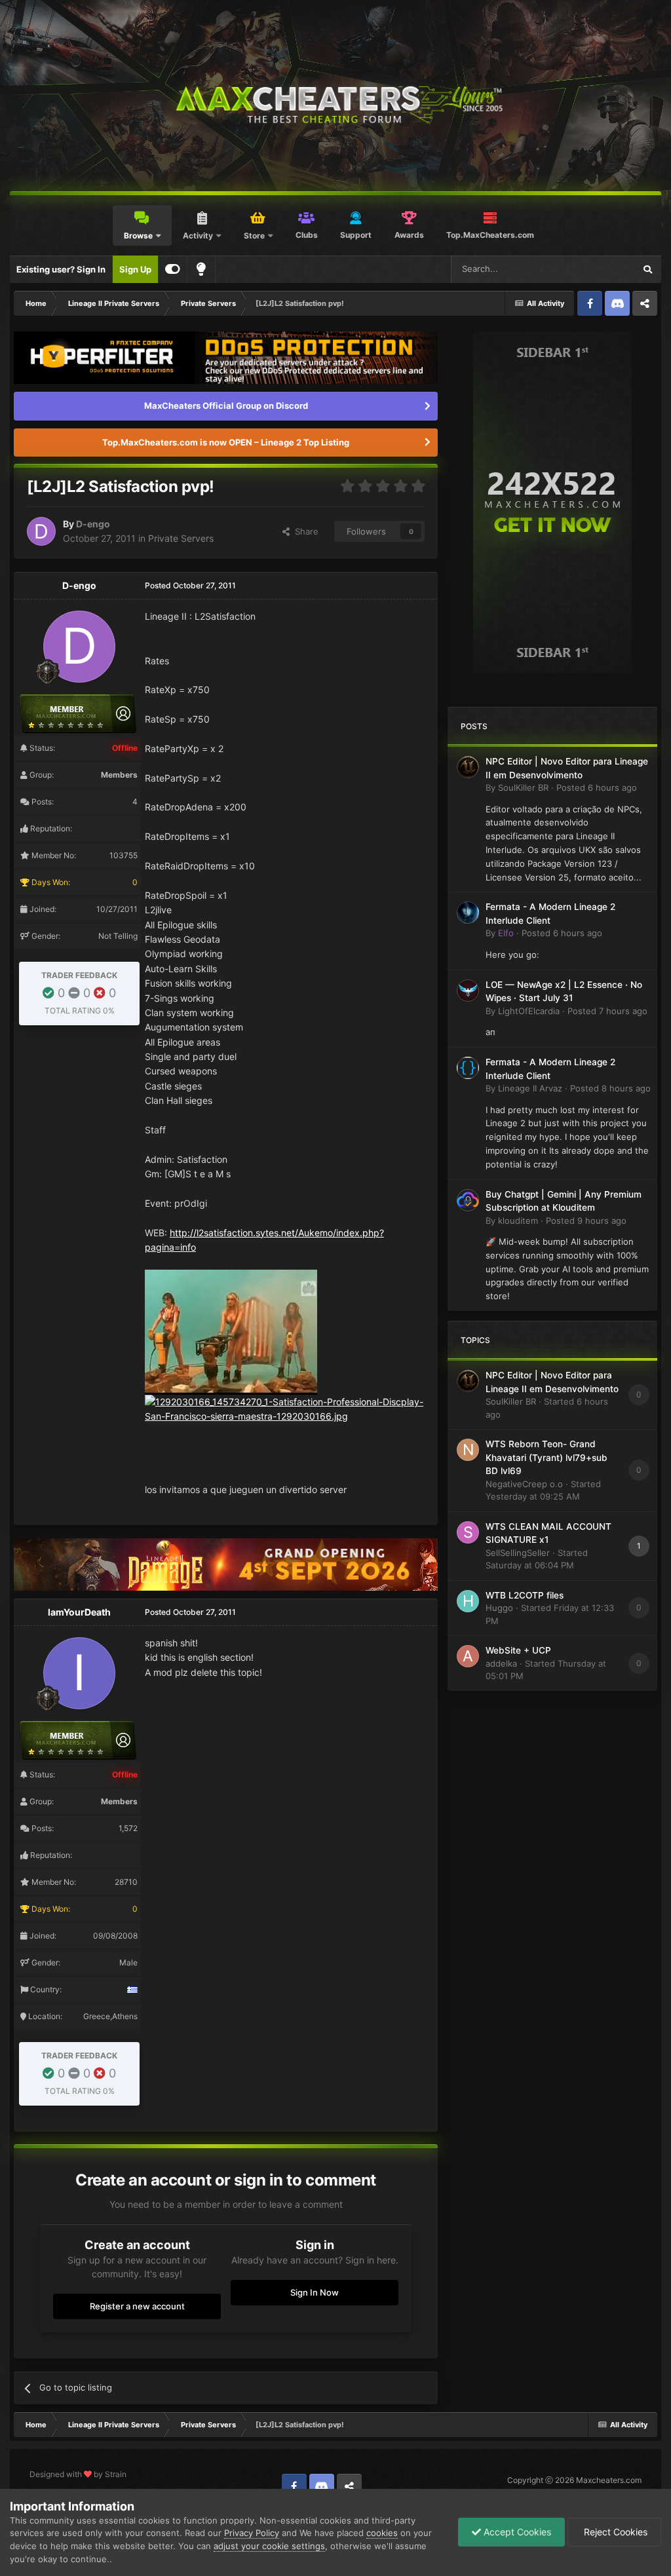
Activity (198, 236)
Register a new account (137, 2306)
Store (254, 236)
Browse (138, 236)
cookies (382, 2533)
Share (304, 531)
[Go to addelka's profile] (468, 1656)
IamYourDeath (79, 1612)
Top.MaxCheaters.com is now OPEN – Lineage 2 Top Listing (226, 442)
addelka (501, 1663)
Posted (597, 787)
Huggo (499, 1608)
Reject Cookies (614, 2532)
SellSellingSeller (518, 1553)
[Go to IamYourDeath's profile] (79, 1673)
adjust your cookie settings (269, 2546)
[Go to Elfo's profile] (468, 913)
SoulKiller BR (523, 787)
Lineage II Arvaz (530, 1088)
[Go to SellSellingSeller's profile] (468, 1532)
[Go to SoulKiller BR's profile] (468, 767)
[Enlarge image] (231, 1331)
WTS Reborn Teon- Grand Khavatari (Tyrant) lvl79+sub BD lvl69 (546, 1457)
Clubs (307, 235)
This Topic (597, 269)
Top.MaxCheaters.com (490, 235)
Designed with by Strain (78, 2474)
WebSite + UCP (518, 1650)
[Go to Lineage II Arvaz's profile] (468, 1068)
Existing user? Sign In (61, 269)
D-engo (93, 524)
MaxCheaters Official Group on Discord (226, 406)
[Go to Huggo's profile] (468, 1601)
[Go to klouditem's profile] (468, 1200)
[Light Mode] (201, 269)
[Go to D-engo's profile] (41, 531)
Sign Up (135, 269)
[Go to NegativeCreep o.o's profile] (468, 1450)
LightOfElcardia (529, 1011)
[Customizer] (173, 269)
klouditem (518, 1221)
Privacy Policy (252, 2533)
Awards (409, 235)
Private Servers (181, 538)
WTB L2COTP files (525, 1595)
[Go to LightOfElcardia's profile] (468, 991)
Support (356, 235)
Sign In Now (315, 2292)
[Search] (647, 269)
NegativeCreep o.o (524, 1484)
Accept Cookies (516, 2532)
